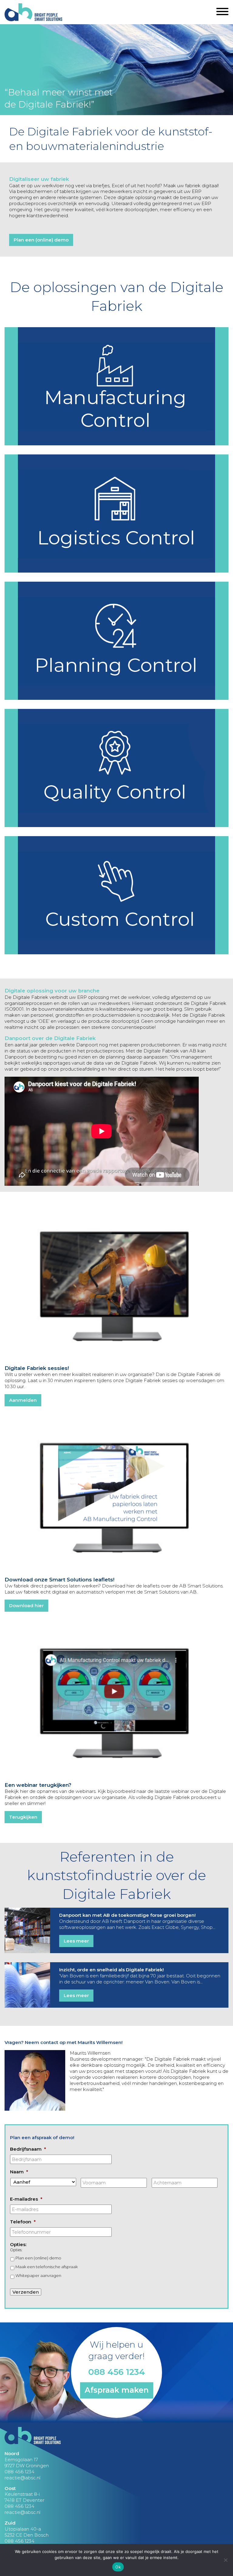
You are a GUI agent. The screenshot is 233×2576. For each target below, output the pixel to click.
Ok (118, 2567)
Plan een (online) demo (41, 240)
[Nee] (225, 2560)
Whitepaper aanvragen (38, 2275)
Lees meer (76, 1941)
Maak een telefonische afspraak (47, 2267)
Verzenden (26, 2292)
